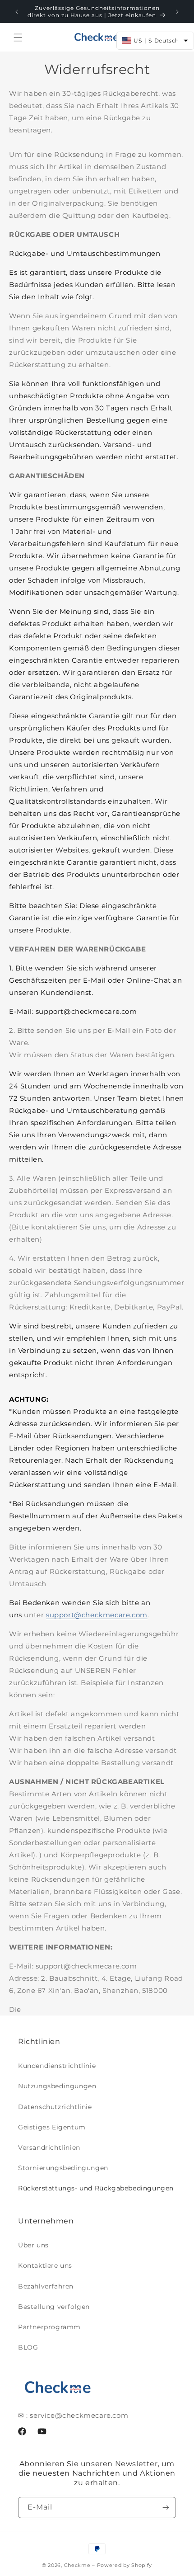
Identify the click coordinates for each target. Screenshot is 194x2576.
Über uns (33, 2245)
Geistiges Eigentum (52, 2127)
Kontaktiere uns (45, 2265)
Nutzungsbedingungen (57, 2086)
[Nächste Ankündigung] (177, 12)
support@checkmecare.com (97, 1615)
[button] (18, 38)
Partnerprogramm (49, 2327)
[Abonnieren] (166, 2508)
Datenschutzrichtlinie (55, 2107)
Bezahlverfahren (46, 2286)
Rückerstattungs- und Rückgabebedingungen (96, 2188)
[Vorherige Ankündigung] (17, 12)
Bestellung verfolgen (54, 2307)
